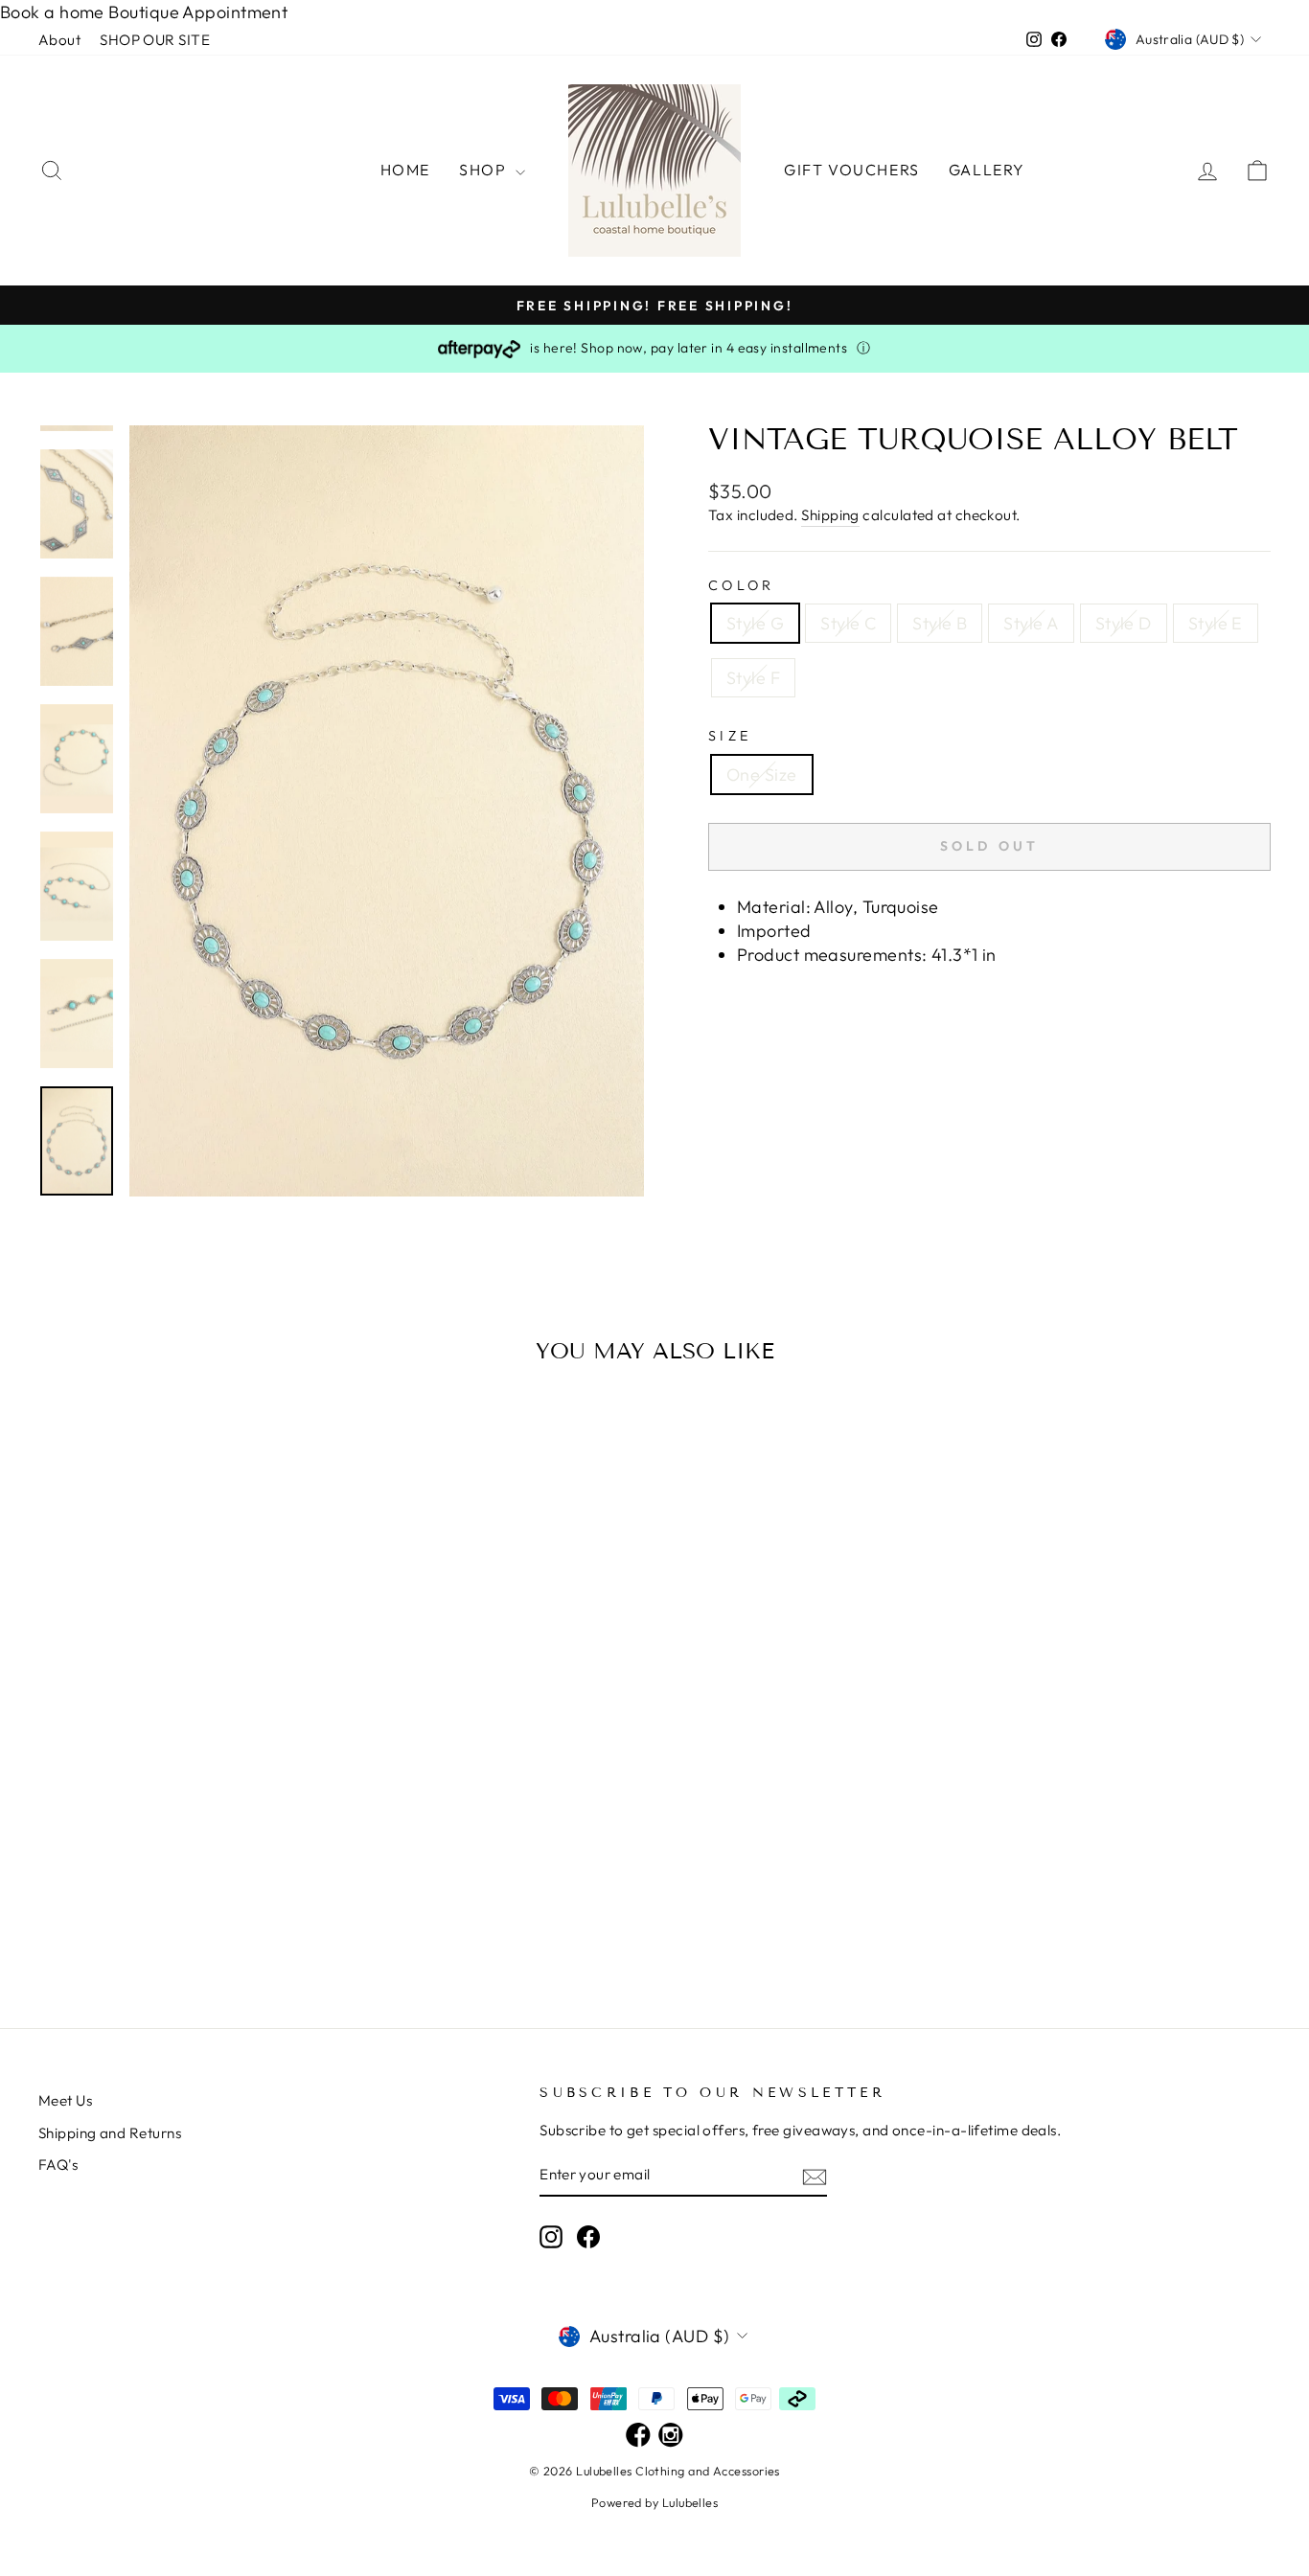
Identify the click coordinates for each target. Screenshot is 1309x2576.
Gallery (987, 170)
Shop (485, 170)
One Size (762, 775)
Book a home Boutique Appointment (144, 12)
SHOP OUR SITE (155, 40)
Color (742, 585)
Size (730, 736)
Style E (1216, 623)
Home (405, 170)
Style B (940, 623)
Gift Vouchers (852, 170)
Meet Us (65, 2100)
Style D (1124, 623)
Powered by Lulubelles (654, 2502)
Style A (1031, 623)
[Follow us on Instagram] (670, 2437)
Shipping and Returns (110, 2133)
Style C (848, 623)
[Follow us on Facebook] (639, 2437)
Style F (753, 678)
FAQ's (58, 2165)
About (59, 40)
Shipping (830, 515)
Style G (755, 623)
